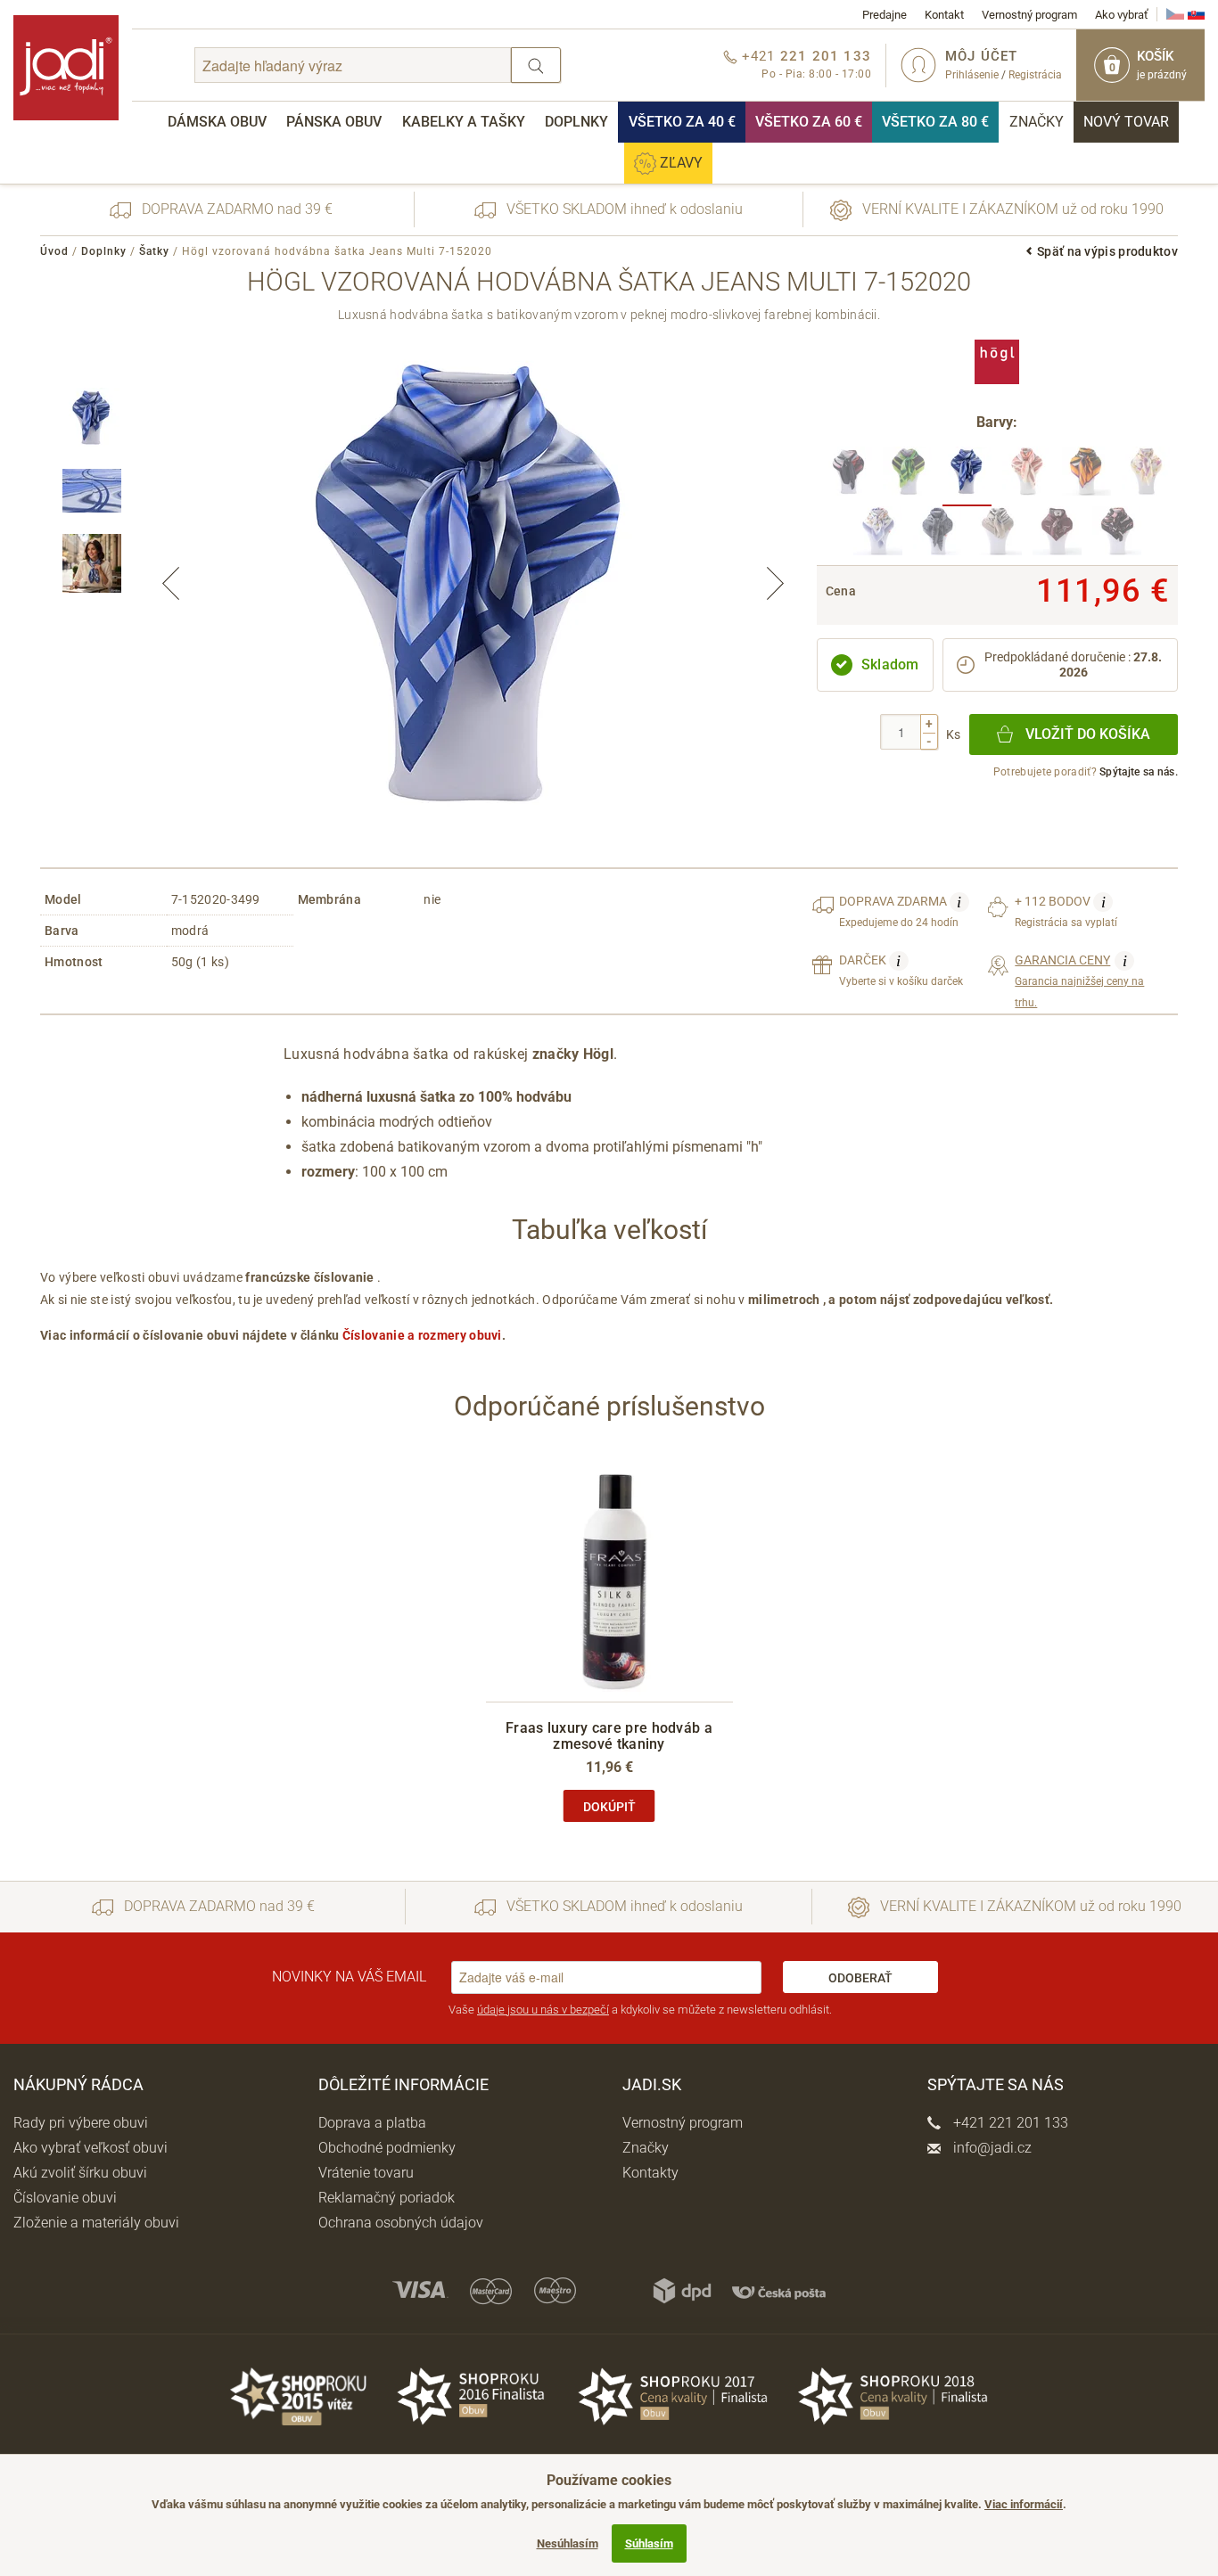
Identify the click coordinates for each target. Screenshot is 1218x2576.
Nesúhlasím (568, 2543)
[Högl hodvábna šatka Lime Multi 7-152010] (907, 476)
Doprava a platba (372, 2123)
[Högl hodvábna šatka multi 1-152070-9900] (878, 536)
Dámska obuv (217, 122)
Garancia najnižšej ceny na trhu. (1079, 980)
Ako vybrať (1122, 15)
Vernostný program (1029, 15)
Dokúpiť (609, 1807)
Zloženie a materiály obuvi (96, 2223)
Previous (171, 584)
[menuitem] (217, 122)
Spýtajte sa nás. (1139, 772)
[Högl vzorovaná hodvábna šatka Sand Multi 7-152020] (1027, 476)
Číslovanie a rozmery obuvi (422, 1335)
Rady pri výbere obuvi (81, 2123)
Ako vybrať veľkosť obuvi (91, 2148)
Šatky (154, 251)
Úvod (54, 251)
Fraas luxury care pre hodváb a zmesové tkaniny (609, 1736)
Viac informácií (1024, 2504)
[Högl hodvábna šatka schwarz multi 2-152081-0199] (1117, 536)
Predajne (885, 15)
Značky (1037, 122)
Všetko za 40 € (682, 122)
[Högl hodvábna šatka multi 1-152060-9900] (1146, 476)
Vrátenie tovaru (366, 2173)
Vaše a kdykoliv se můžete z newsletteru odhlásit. (640, 2010)
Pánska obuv (334, 122)
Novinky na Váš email (349, 1977)
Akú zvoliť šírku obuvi (80, 2173)
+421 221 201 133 (1009, 2123)
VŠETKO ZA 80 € (935, 122)
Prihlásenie (972, 75)
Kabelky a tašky (464, 122)
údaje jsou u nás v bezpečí (543, 2010)
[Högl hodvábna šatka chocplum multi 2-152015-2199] (997, 536)
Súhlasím (649, 2543)
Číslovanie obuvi (65, 2198)
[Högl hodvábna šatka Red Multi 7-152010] (848, 476)
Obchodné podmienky (387, 2148)
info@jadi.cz (991, 2148)
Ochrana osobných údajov (401, 2223)
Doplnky (576, 122)
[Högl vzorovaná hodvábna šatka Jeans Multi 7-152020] (967, 476)
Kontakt (944, 15)
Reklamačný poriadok (387, 2198)
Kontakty (650, 2173)
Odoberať (860, 1978)
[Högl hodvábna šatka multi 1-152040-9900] (938, 536)
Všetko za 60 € (809, 122)
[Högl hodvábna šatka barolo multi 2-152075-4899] (1057, 536)
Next (775, 584)
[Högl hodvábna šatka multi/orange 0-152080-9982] (1086, 476)
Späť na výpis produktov (1107, 251)
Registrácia (1035, 75)
